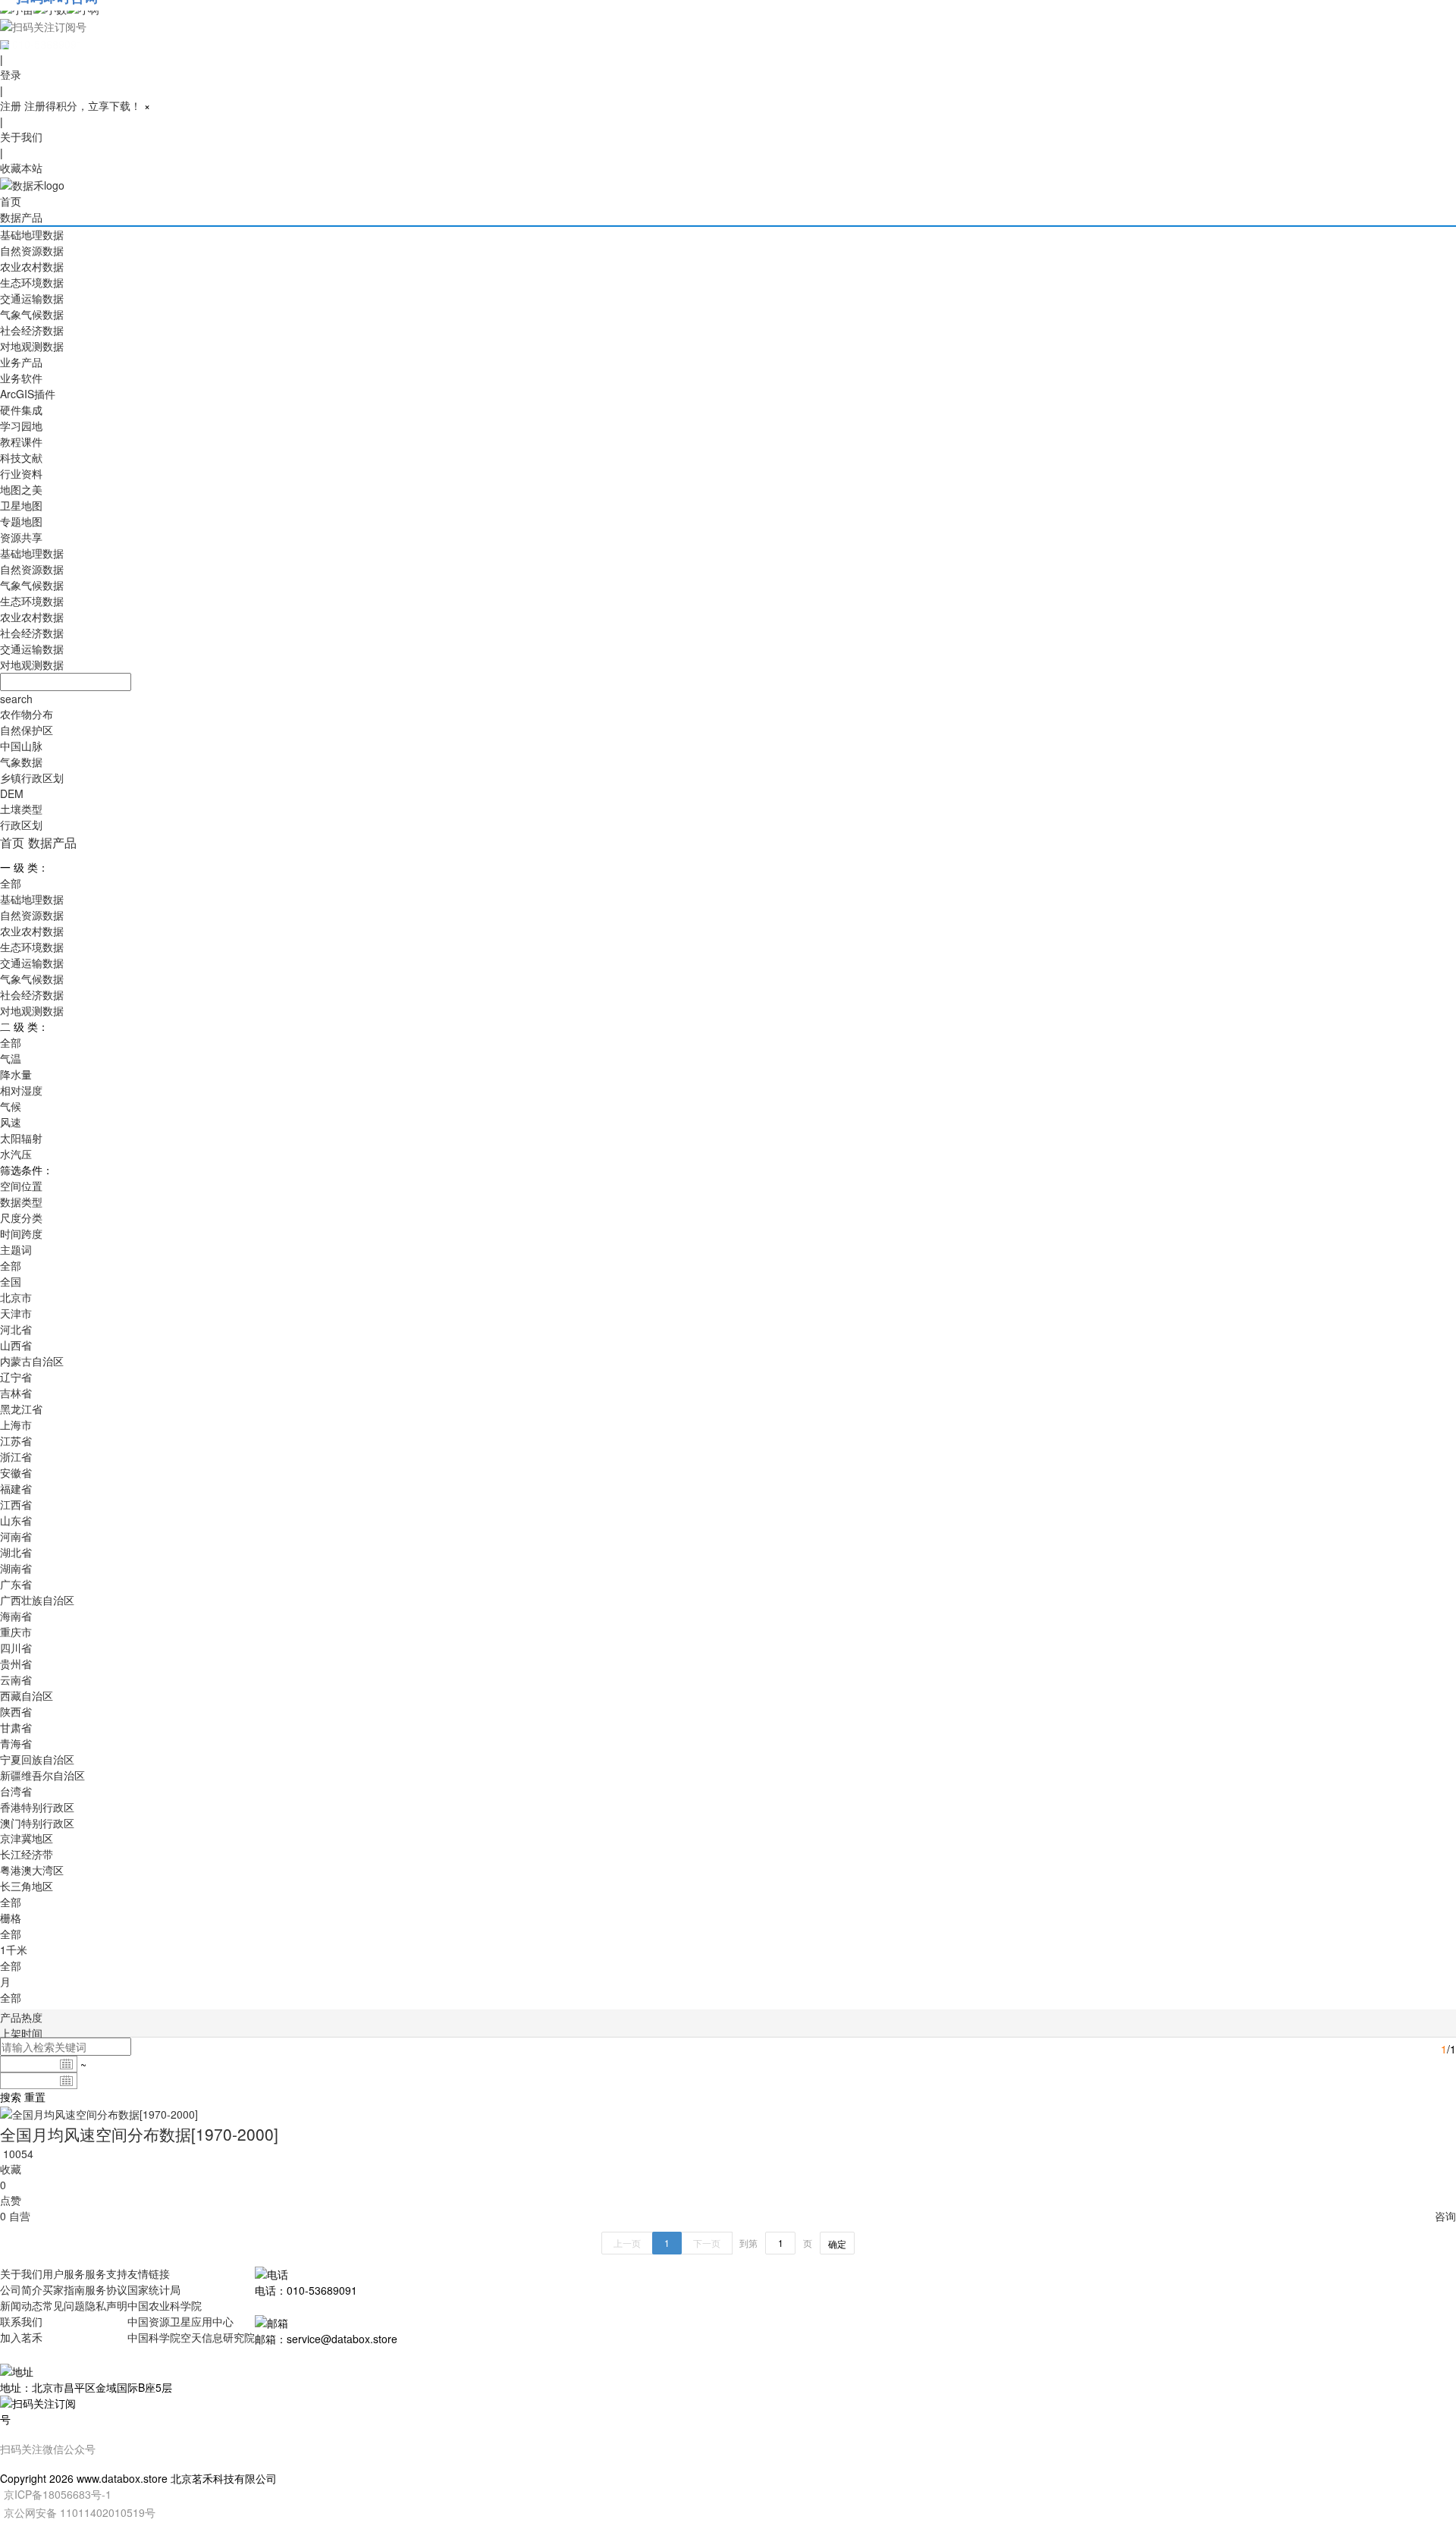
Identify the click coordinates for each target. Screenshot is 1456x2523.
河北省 (16, 1329)
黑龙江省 (21, 1409)
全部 (11, 883)
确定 (837, 2243)
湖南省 (16, 1568)
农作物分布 (27, 714)
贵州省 (16, 1664)
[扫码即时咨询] (728, 26)
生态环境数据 (32, 282)
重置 (35, 2097)
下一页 (707, 2243)
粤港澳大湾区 (32, 1870)
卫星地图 (21, 505)
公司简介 (21, 2289)
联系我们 (21, 2321)
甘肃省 (16, 1727)
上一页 (627, 2243)
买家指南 (64, 2289)
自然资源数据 (32, 250)
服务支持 (106, 2273)
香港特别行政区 (37, 1807)
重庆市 (16, 1632)
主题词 (16, 1249)
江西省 (16, 1504)
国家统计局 (154, 2289)
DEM (12, 793)
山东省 (16, 1520)
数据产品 (21, 217)
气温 (11, 1058)
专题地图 (21, 521)
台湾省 (16, 1791)
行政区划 (21, 825)
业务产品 (21, 362)
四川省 (16, 1648)
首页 (11, 201)
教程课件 (21, 441)
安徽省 (16, 1472)
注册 (11, 105)
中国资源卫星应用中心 (180, 2321)
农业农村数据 (32, 266)
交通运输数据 (32, 298)
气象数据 (21, 762)
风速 (11, 1122)
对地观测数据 (32, 346)
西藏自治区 (27, 1695)
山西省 (16, 1345)
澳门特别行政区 (37, 1823)
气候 (11, 1106)
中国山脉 (21, 746)
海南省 (16, 1616)
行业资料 (21, 473)
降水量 (16, 1074)
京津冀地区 (27, 1838)
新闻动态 (21, 2305)
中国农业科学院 (165, 2305)
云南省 (16, 1679)
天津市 (16, 1313)
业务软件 (21, 378)
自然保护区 (27, 730)
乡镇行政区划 (32, 778)
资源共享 (21, 537)
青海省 (16, 1743)
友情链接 (149, 2273)
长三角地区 (27, 1886)
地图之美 (21, 489)
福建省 (16, 1488)
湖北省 (16, 1552)
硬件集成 (21, 410)
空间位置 (21, 1186)
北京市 (16, 1297)
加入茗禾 (21, 2337)
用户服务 (64, 2273)
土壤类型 (21, 809)
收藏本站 (21, 168)
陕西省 (16, 1711)
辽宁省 (16, 1377)
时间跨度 (21, 1233)
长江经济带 (27, 1854)
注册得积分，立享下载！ (83, 105)
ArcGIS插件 (28, 394)
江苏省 (16, 1441)
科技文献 (21, 457)
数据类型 (21, 1202)
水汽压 (16, 1154)
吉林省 (16, 1393)
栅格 (11, 1918)
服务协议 (106, 2289)
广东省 (16, 1584)
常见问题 (64, 2305)
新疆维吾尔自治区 (42, 1775)
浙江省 (16, 1456)
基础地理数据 (32, 234)
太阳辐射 (21, 1138)
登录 (11, 74)
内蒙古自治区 (32, 1361)
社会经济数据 (32, 330)
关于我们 (21, 137)
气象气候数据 (32, 314)
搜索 (11, 2097)
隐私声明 (106, 2305)
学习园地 (21, 426)
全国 (11, 1281)
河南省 (16, 1536)
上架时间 (21, 2033)
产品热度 (21, 2017)
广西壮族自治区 (37, 1600)
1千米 (14, 1950)
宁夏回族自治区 (37, 1759)
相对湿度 (21, 1090)
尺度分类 (21, 1218)
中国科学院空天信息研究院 (191, 2337)
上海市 (16, 1425)
